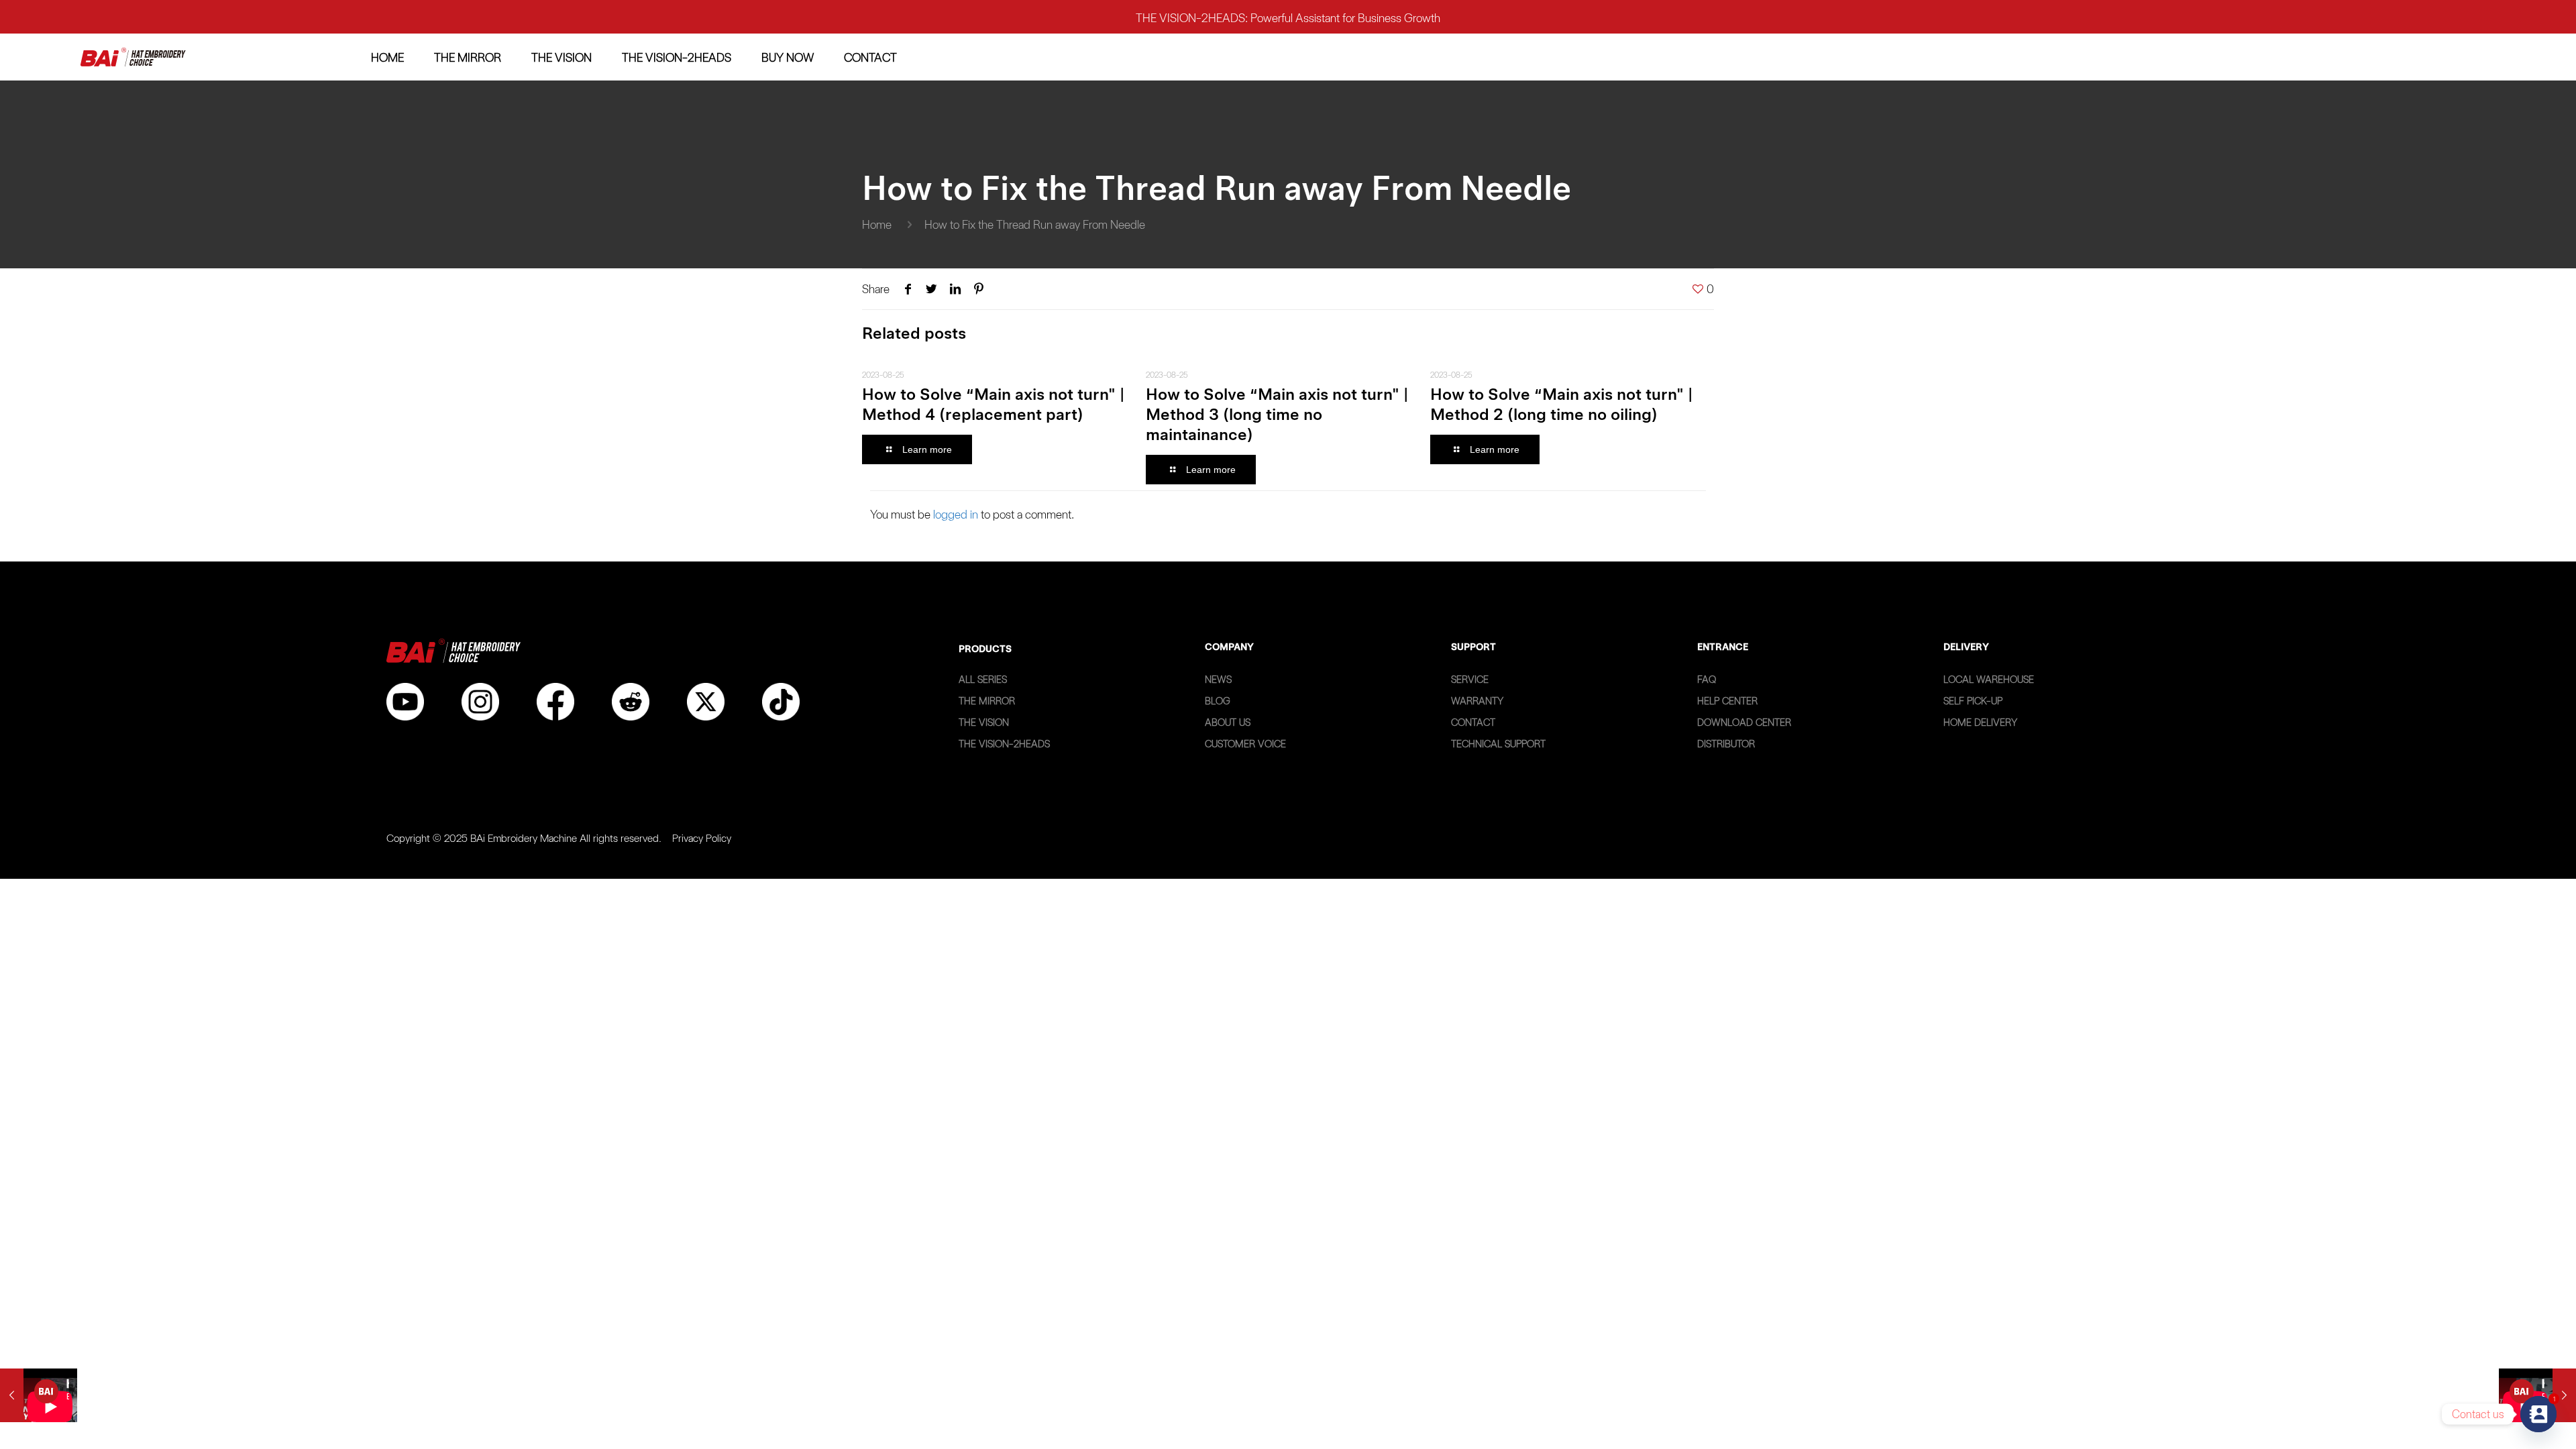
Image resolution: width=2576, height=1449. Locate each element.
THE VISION (984, 722)
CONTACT (1473, 722)
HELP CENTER (1727, 701)
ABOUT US (1228, 722)
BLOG (1218, 701)
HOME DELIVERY (1980, 722)
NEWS (1218, 680)
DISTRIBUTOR (1726, 744)
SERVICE (1470, 680)
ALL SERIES (983, 680)
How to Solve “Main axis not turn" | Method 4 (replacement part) (993, 404)
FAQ (1707, 680)
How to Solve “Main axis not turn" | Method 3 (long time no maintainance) (1277, 414)
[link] (133, 57)
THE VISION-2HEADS (1004, 744)
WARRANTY (1477, 701)
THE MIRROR (987, 701)
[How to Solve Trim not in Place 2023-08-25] (2537, 1395)
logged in (956, 514)
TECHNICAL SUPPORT (1498, 744)
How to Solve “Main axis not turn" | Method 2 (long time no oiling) (1561, 404)
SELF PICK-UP (1973, 701)
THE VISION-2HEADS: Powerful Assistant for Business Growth (1288, 16)
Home (877, 224)
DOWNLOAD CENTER (1744, 722)
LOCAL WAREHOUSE (1989, 680)
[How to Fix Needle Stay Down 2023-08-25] (39, 1395)
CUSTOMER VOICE (1245, 744)
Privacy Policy (702, 838)
